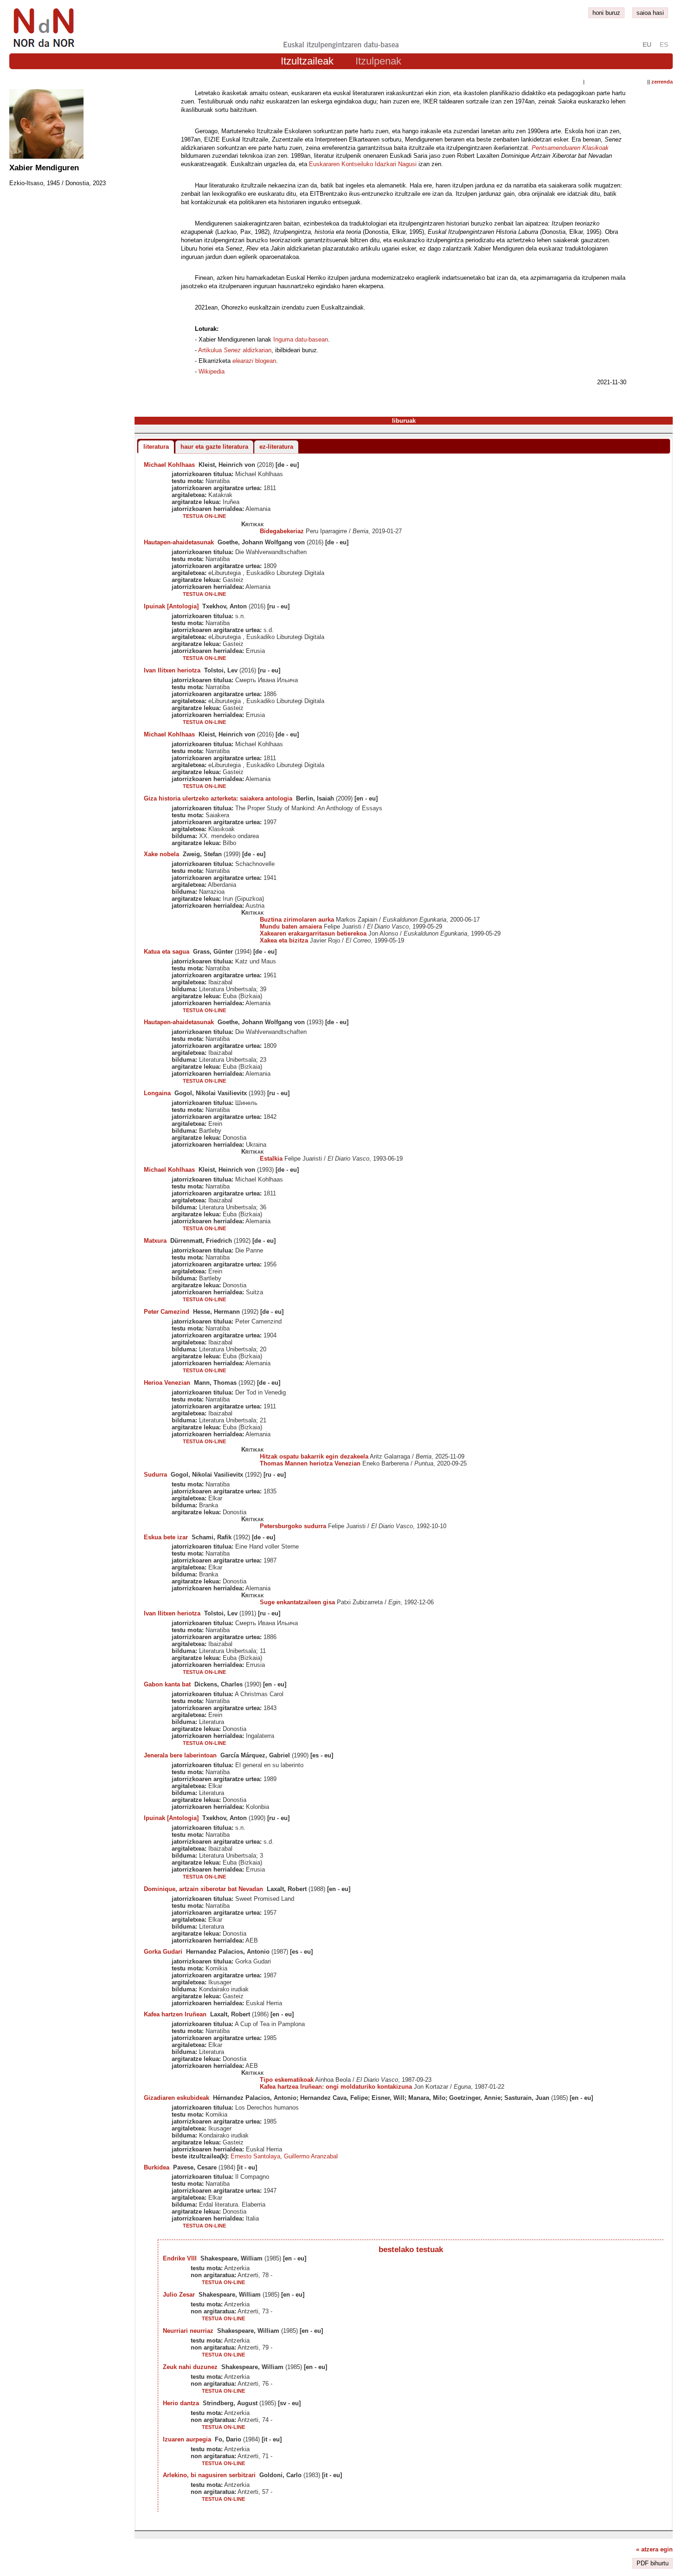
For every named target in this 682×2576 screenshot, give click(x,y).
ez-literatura (276, 447)
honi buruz (606, 13)
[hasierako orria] (43, 48)
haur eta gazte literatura (214, 447)
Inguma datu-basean (301, 339)
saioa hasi (650, 13)
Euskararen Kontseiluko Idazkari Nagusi (363, 164)
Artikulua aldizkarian (235, 350)
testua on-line (204, 516)
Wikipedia (212, 371)
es (664, 45)
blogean (254, 361)
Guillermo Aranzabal (311, 2156)
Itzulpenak (378, 61)
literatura (156, 447)
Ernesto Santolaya (255, 2156)
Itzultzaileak (307, 61)
